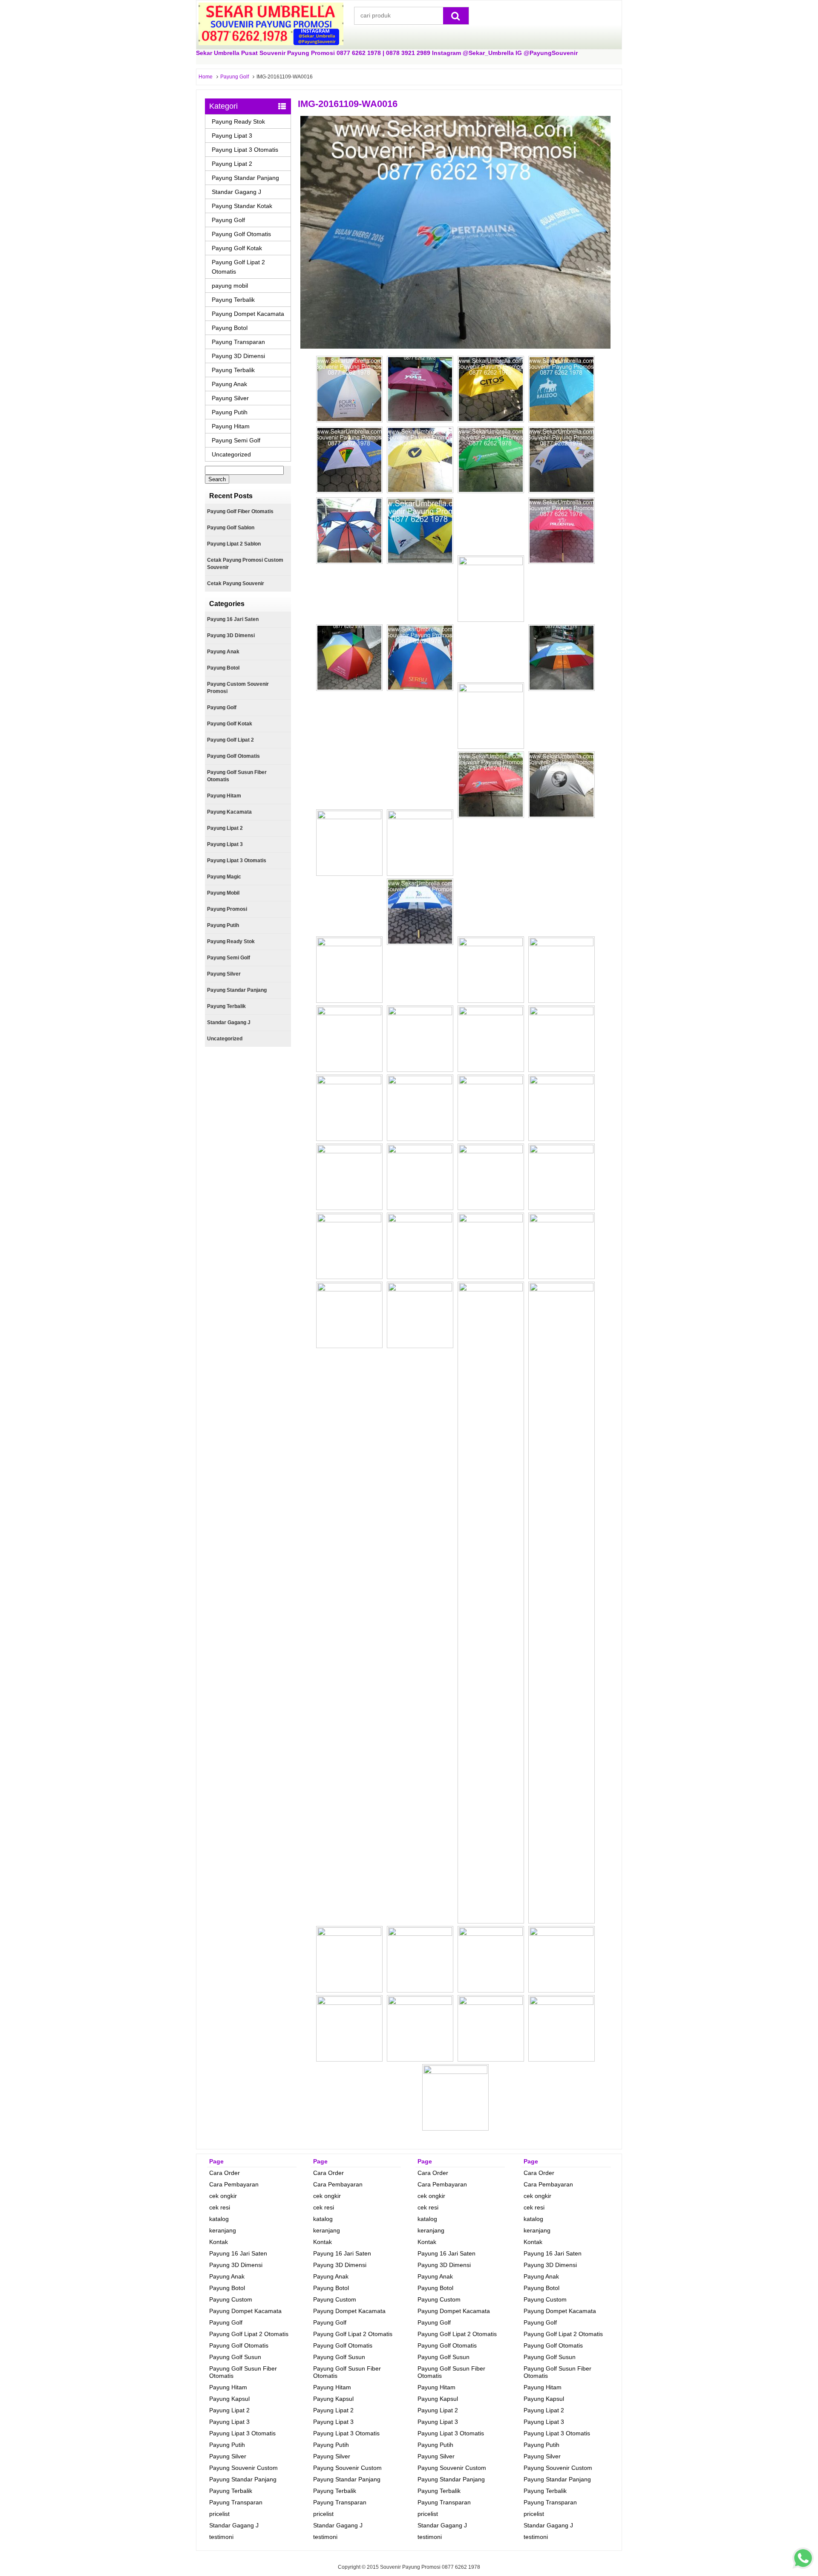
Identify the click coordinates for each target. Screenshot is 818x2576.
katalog (219, 2219)
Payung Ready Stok (238, 121)
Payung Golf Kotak (237, 248)
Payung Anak (229, 384)
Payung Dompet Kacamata (248, 314)
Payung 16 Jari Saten (233, 619)
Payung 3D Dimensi (238, 356)
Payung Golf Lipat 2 (230, 740)
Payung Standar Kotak (242, 206)
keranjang (223, 2230)
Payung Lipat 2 (232, 164)
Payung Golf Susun (235, 2357)
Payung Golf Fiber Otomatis (240, 511)
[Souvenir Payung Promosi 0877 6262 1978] (271, 43)
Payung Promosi (227, 909)
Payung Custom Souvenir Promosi (238, 688)
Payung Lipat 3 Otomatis (245, 150)
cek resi (220, 2207)
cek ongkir (223, 2196)
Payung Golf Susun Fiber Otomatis (237, 776)
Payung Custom (231, 2299)
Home (206, 77)
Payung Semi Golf (236, 440)
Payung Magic (224, 877)
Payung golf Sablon (231, 528)
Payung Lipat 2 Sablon (234, 544)
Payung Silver (230, 398)
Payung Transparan (238, 342)
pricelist (219, 2514)
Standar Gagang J (236, 192)
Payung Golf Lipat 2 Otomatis (238, 267)
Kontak (219, 2242)
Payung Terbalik (233, 300)
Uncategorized (231, 454)
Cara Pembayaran (234, 2184)
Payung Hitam (231, 426)
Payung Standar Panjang (245, 178)
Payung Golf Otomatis (241, 234)
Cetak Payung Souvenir (236, 583)
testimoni (221, 2537)
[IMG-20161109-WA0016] (455, 347)
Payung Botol (230, 328)
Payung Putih (230, 412)
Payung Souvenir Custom (243, 2468)
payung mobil (230, 286)
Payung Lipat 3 (232, 136)
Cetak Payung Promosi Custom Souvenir (245, 564)
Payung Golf (235, 77)
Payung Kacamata (229, 812)
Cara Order (225, 2173)
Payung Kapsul (229, 2399)
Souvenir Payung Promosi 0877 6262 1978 (430, 2567)
